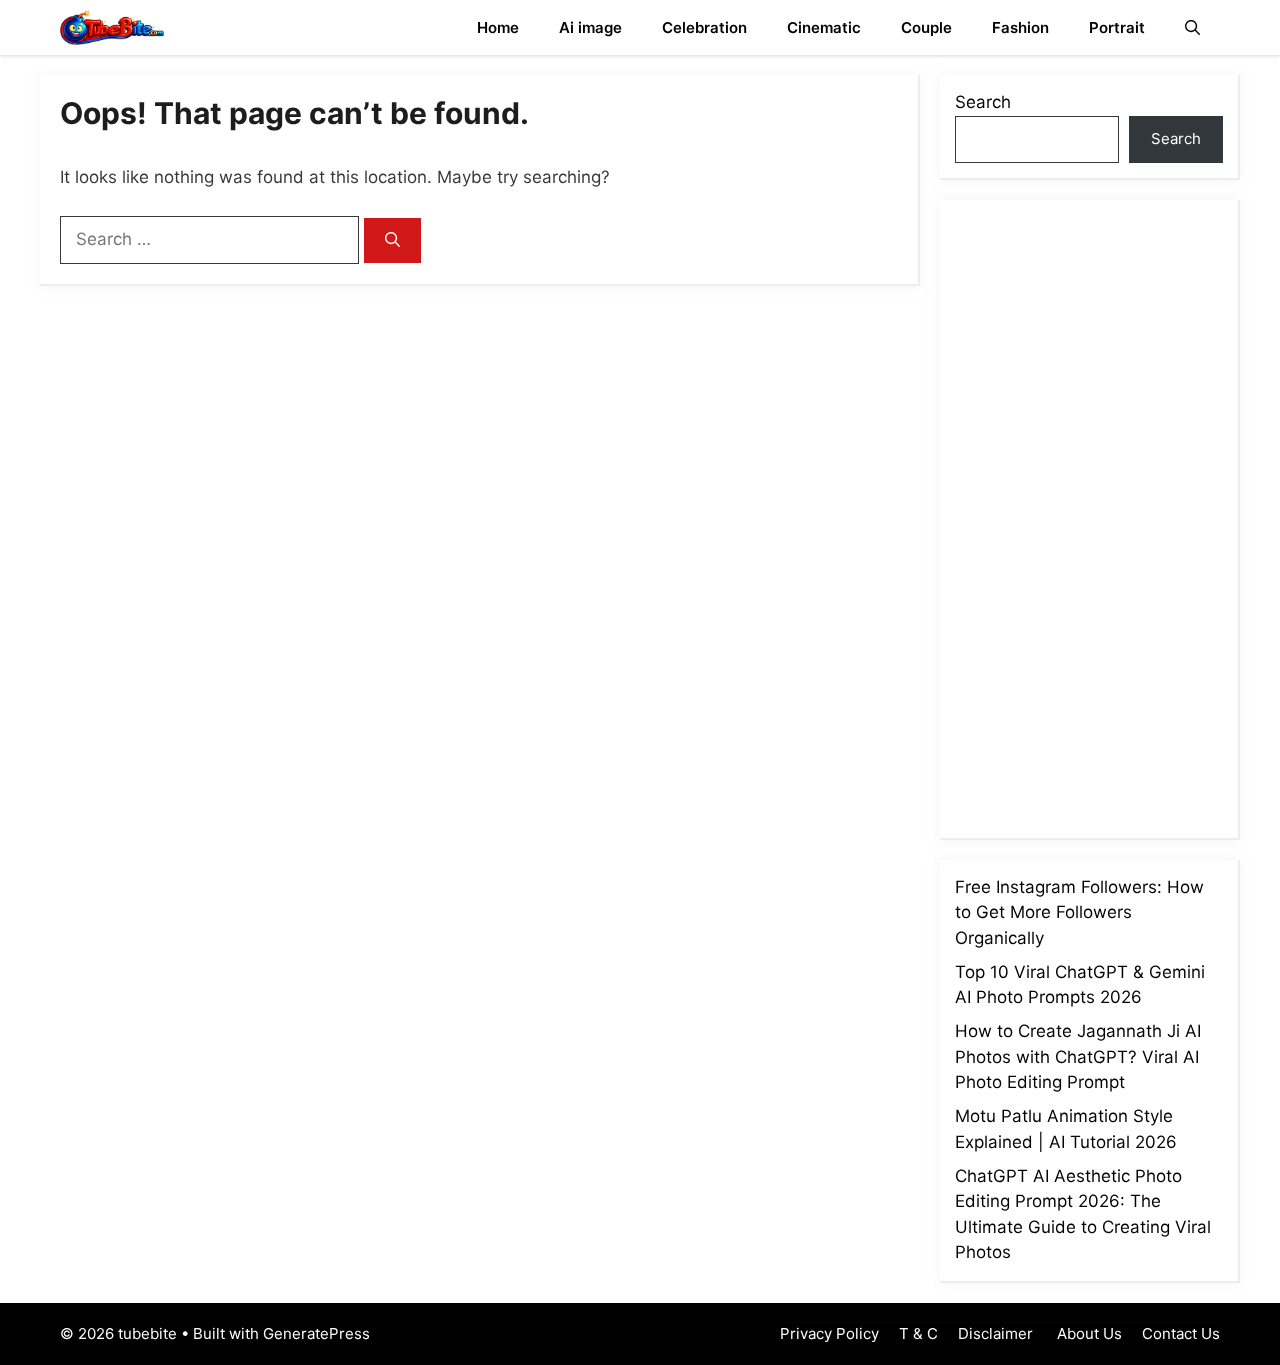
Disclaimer (995, 1333)
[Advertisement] (1105, 515)
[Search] (392, 240)
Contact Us (1181, 1333)
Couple (926, 27)
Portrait (1117, 27)
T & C (918, 1333)
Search (983, 102)
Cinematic (824, 27)
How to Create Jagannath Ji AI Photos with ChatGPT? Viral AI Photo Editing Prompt (1078, 1056)
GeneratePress (316, 1333)
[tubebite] (112, 27)
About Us (1087, 1333)
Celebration (704, 27)
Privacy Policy (829, 1333)
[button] (1192, 27)
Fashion (1020, 27)
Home (498, 27)
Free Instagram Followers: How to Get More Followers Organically (1079, 912)
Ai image (590, 27)
